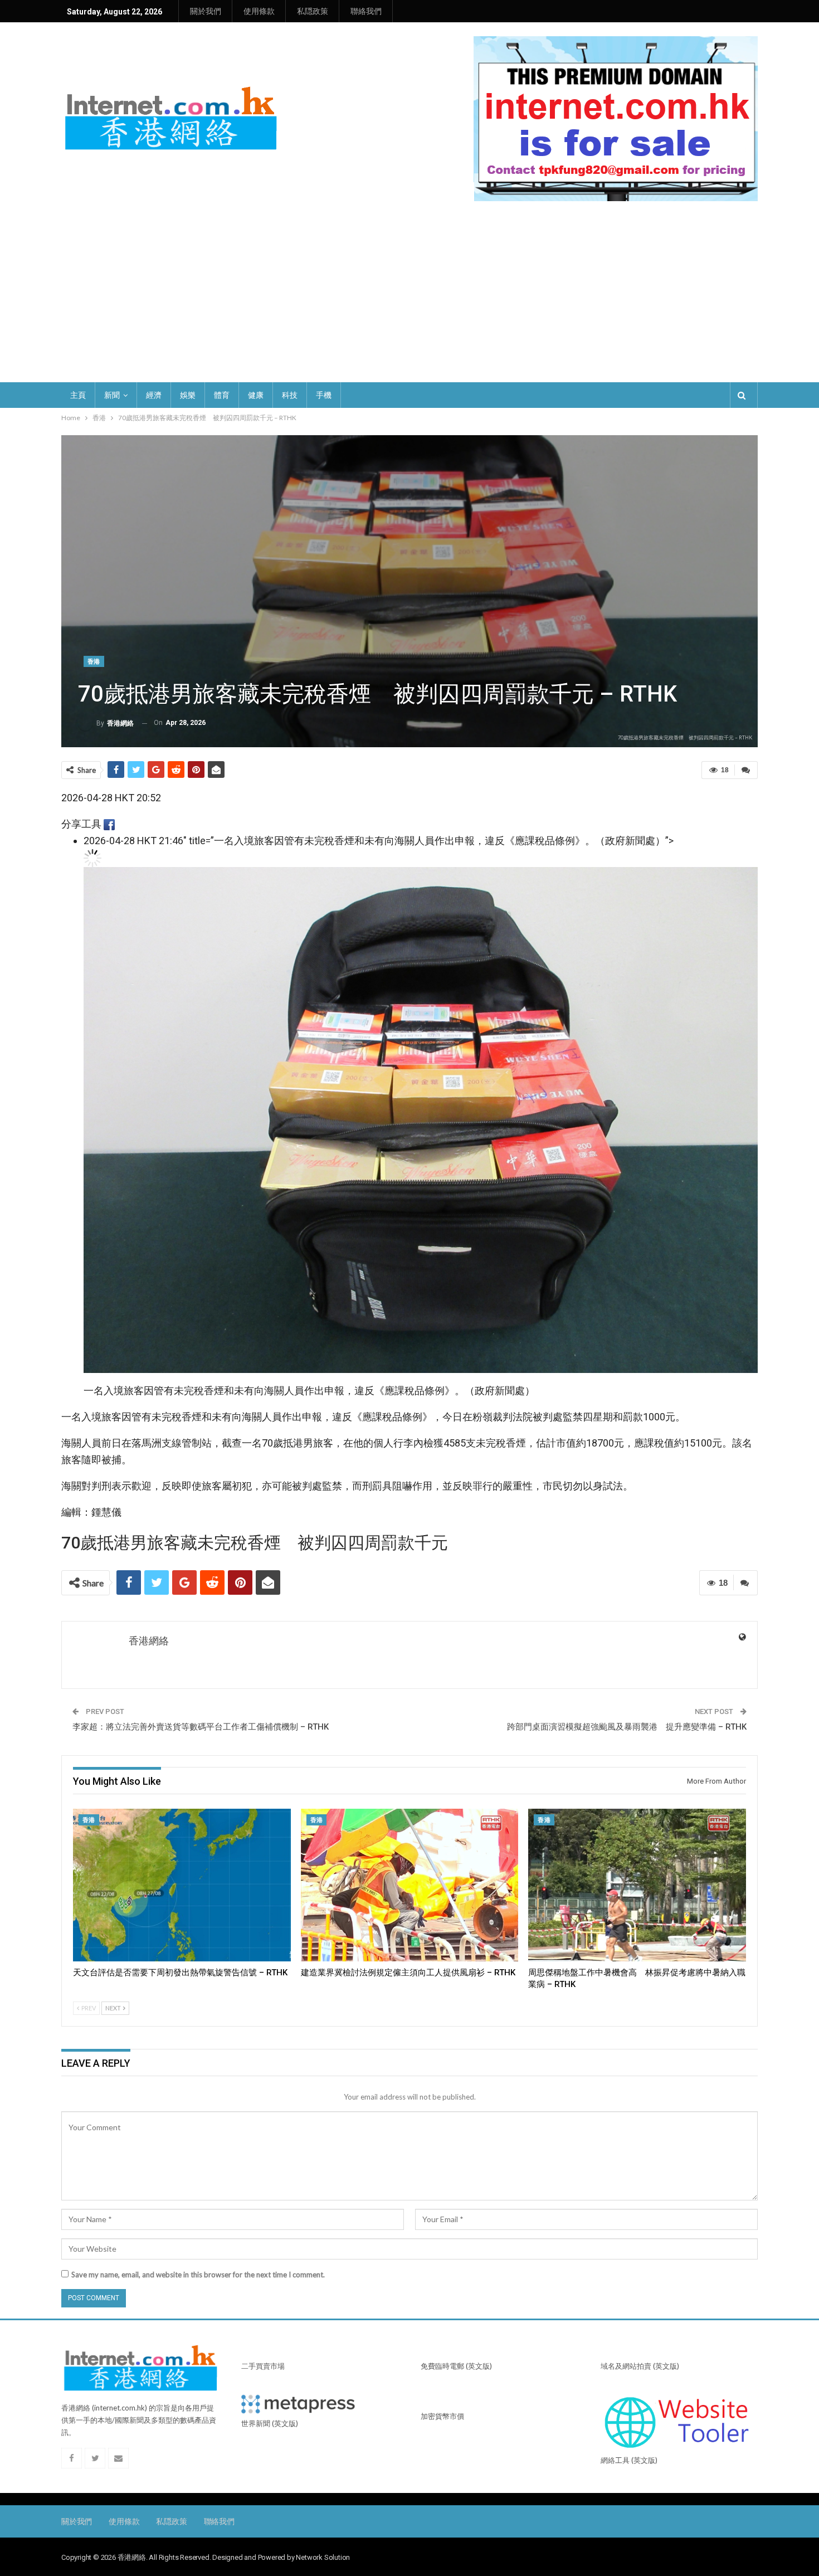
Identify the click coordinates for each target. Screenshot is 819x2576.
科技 (290, 395)
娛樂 (188, 395)
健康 (256, 395)
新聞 (112, 395)
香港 (94, 662)
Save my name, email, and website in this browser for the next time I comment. (198, 2275)
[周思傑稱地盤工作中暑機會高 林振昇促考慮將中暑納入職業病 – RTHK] (637, 1885)
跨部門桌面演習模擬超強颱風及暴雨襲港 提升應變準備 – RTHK (627, 1727)
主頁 (78, 395)
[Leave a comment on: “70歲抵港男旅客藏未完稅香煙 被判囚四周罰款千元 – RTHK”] (746, 770)
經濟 (154, 395)
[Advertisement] (409, 285)
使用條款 (259, 11)
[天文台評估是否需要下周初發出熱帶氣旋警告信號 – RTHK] (182, 1885)
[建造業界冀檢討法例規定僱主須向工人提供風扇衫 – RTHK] (410, 1885)
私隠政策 (313, 11)
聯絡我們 (366, 11)
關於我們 (206, 11)
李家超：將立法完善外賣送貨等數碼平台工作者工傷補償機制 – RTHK (201, 1727)
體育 (222, 395)
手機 (324, 395)
